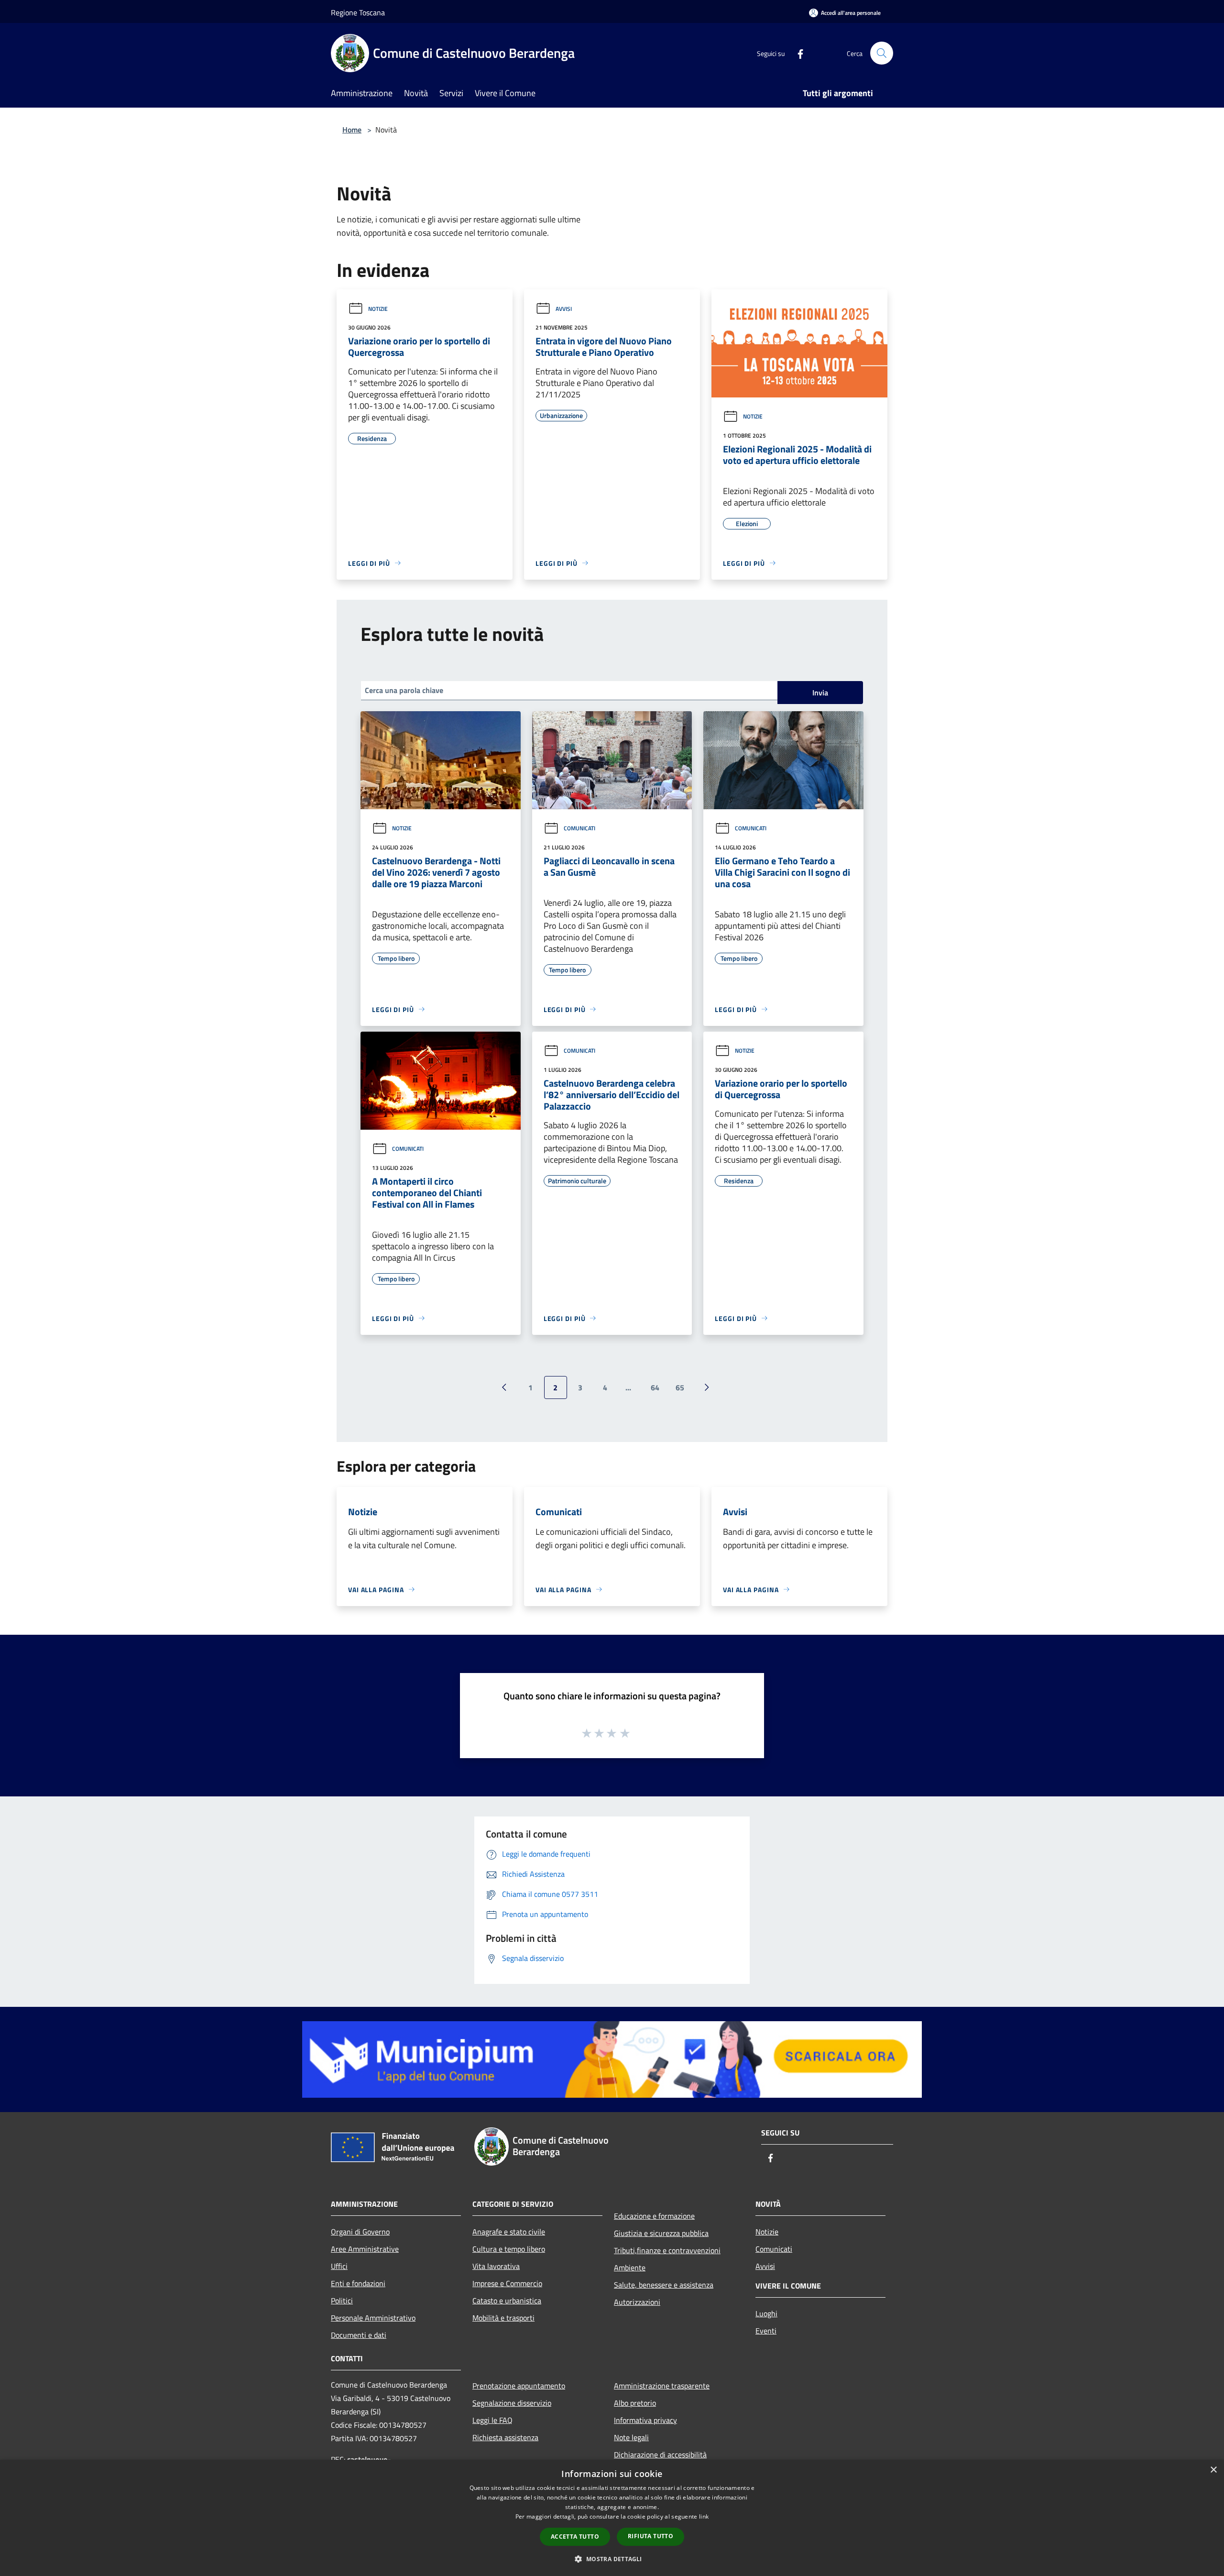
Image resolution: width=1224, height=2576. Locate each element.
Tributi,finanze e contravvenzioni (667, 2250)
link (704, 2516)
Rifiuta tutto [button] (650, 2536)
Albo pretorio (635, 2403)
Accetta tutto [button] (575, 2537)
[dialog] (612, 2518)
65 (680, 1387)
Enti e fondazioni (358, 2283)
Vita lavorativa (496, 2266)
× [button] (1213, 2470)
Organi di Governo (360, 2232)
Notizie (378, 309)
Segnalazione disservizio (512, 2403)
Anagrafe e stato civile (509, 2232)
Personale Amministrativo (373, 2318)
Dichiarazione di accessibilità (660, 2455)
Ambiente (630, 2268)
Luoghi (766, 2313)
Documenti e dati (359, 2335)
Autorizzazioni (637, 2302)
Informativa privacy (645, 2420)
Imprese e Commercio (507, 2283)
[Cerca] (882, 53)
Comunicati (579, 828)
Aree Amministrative (365, 2249)
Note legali (631, 2437)
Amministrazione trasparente (662, 2386)
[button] (612, 2559)
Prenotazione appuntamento (519, 2386)
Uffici (339, 2266)
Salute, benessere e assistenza (664, 2285)
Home (352, 130)
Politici (342, 2301)
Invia (820, 693)
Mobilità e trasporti (503, 2318)
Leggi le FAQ (492, 2420)
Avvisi (564, 309)
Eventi (766, 2331)
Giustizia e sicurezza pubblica (661, 2233)
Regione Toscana (358, 12)
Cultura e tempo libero (509, 2249)
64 (655, 1387)
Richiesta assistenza (505, 2437)
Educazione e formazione (654, 2216)
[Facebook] (797, 53)
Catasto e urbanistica (507, 2301)
